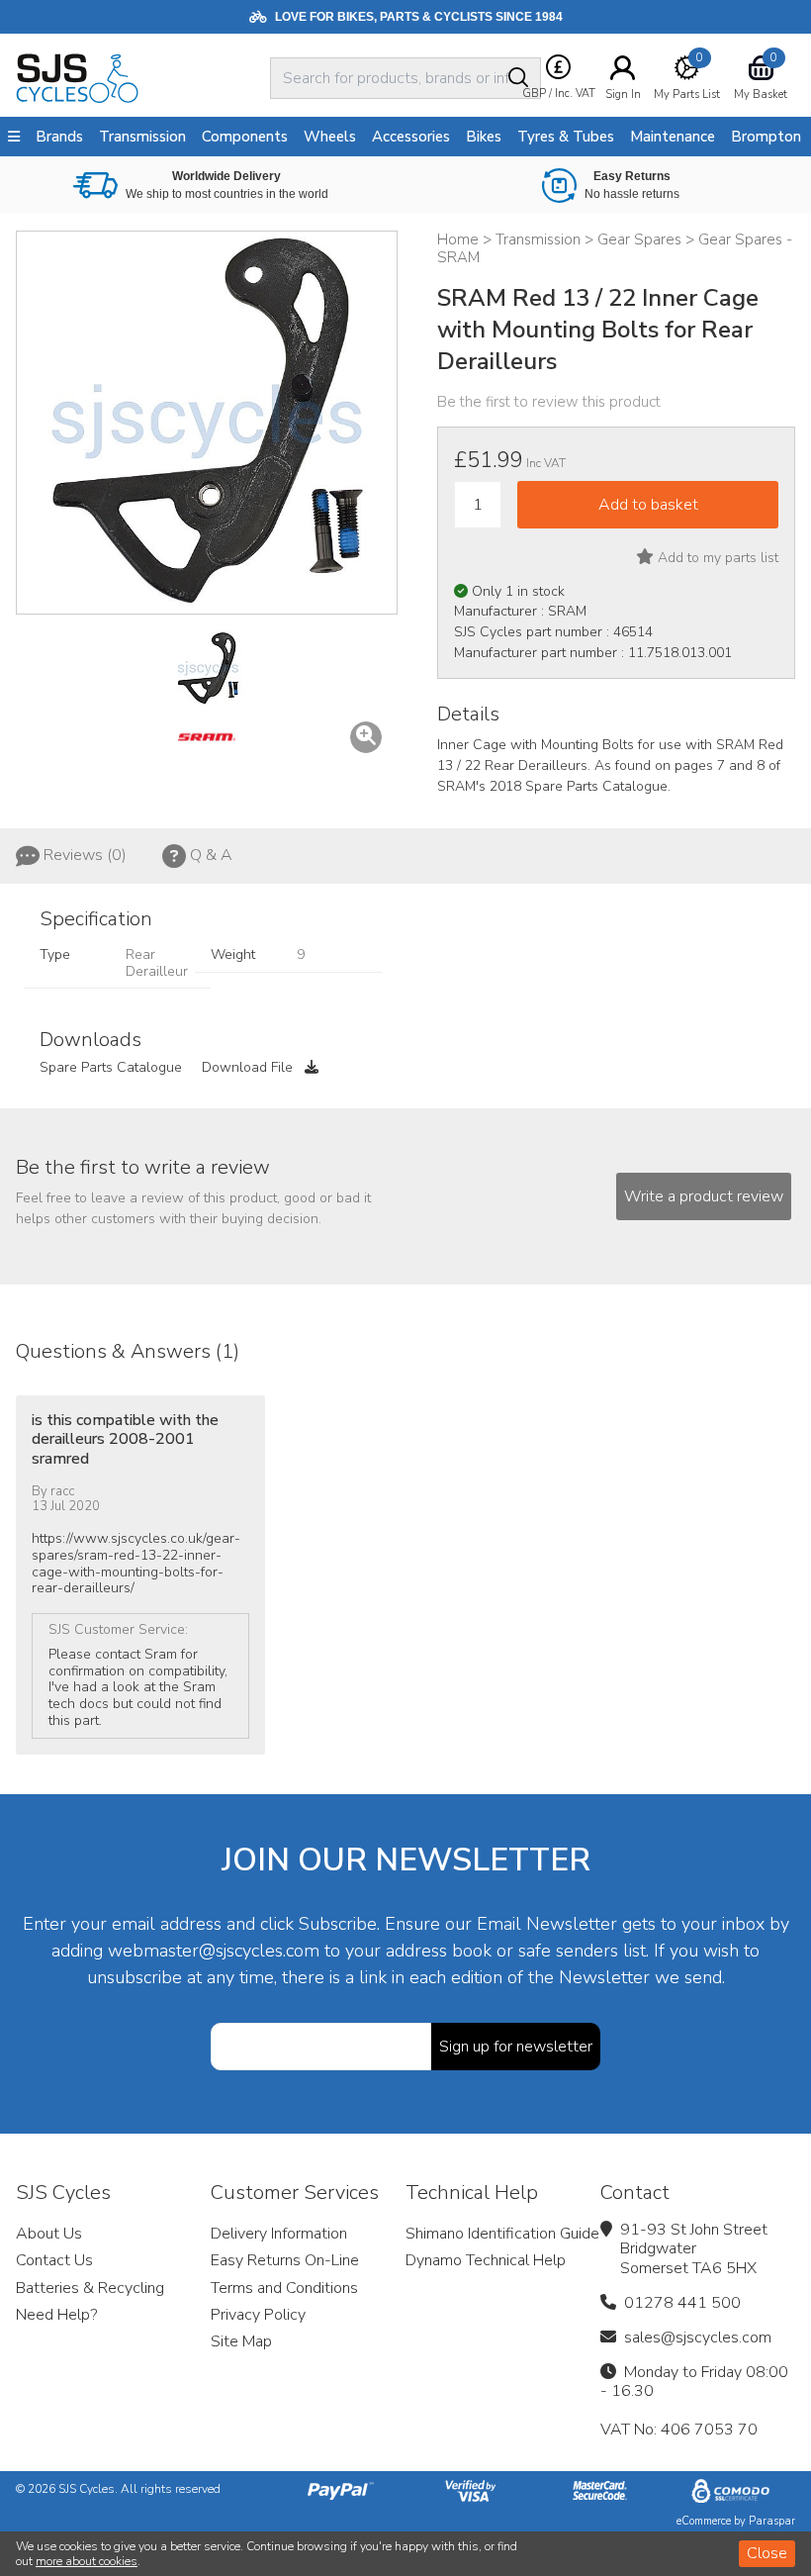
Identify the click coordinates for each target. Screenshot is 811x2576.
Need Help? (56, 2315)
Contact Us (54, 2260)
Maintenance (673, 137)
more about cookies (87, 2561)
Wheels (330, 137)
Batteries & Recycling (90, 2288)
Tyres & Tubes (566, 137)
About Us (49, 2234)
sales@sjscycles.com (698, 2337)
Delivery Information (279, 2234)
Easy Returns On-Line (285, 2260)
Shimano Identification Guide (502, 2234)
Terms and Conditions (284, 2288)
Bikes (484, 137)
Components (245, 137)
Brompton (766, 137)
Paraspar (772, 2521)
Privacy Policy (258, 2315)
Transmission (142, 137)
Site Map (241, 2341)
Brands (59, 137)
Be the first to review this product (549, 402)
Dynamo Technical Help (486, 2260)
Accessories (411, 137)
